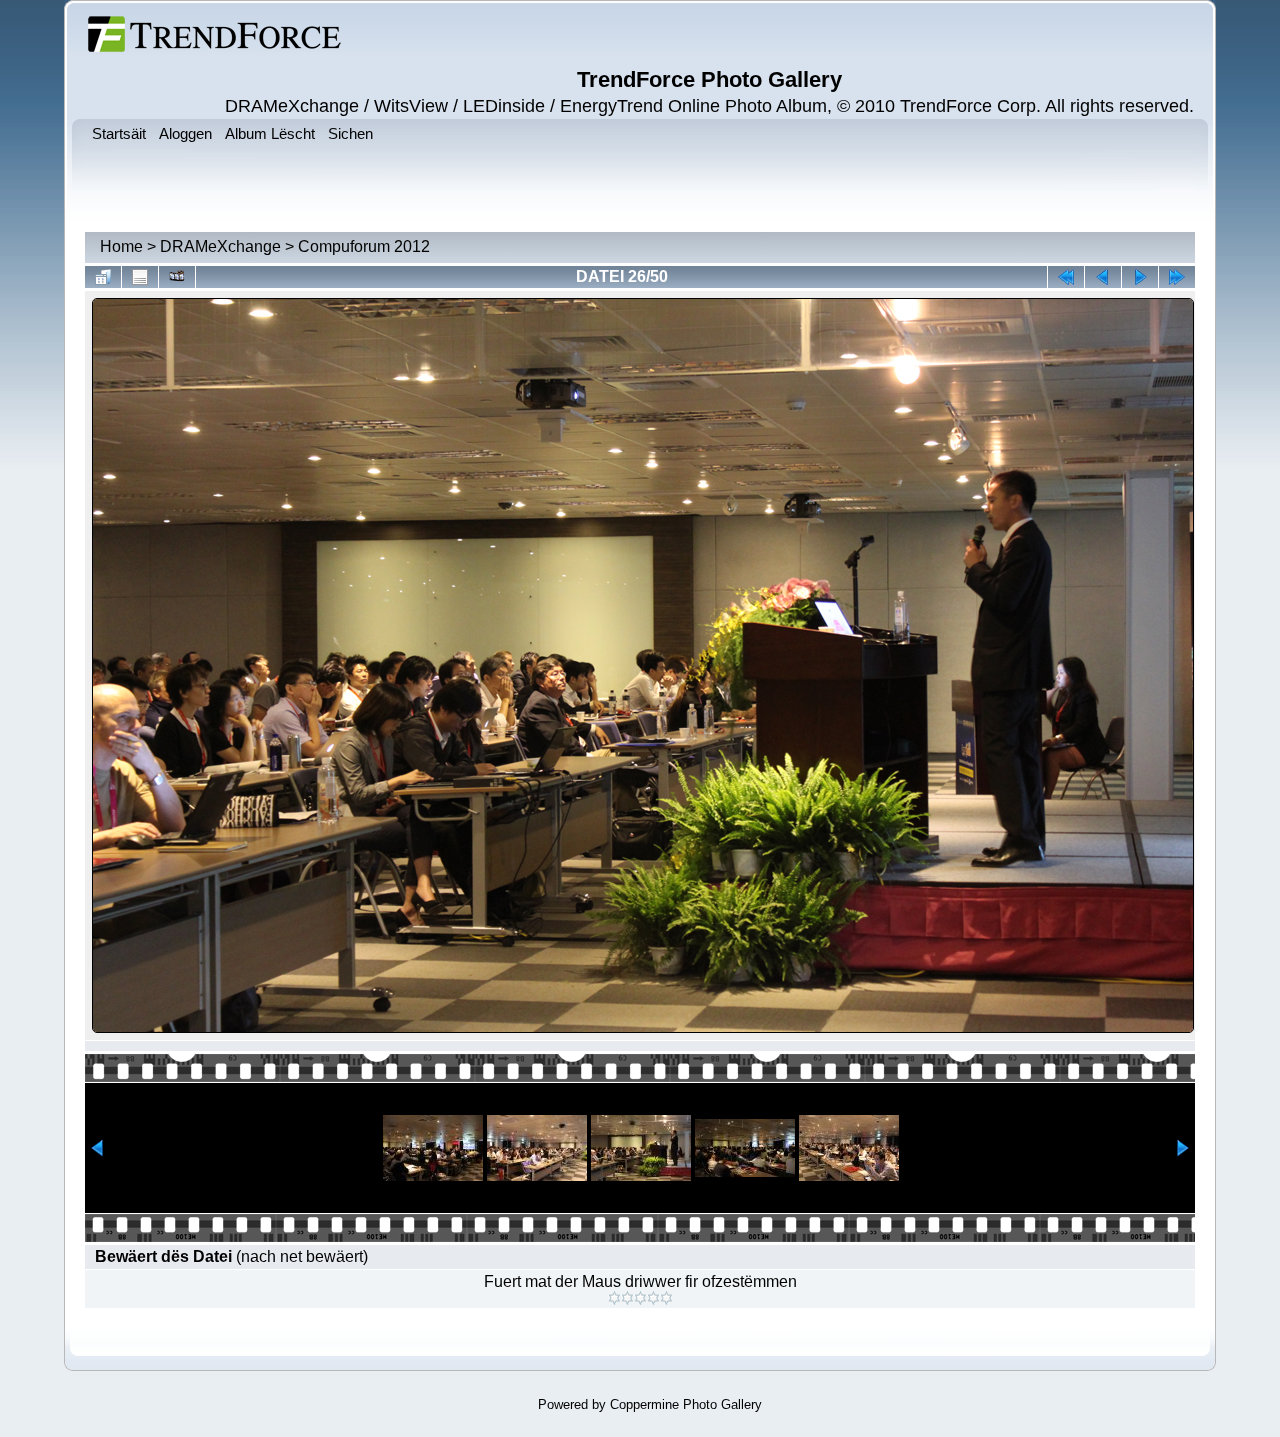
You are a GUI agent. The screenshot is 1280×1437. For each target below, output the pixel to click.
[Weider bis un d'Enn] (1177, 277)
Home (121, 246)
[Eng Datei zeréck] (1140, 277)
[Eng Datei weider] (1103, 277)
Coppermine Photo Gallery (686, 1404)
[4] (653, 1298)
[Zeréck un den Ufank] (1066, 277)
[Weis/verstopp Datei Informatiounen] (140, 277)
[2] (627, 1298)
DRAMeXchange (220, 246)
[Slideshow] (177, 277)
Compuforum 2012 (364, 246)
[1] (614, 1298)
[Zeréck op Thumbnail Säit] (103, 277)
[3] (640, 1298)
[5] (666, 1298)
